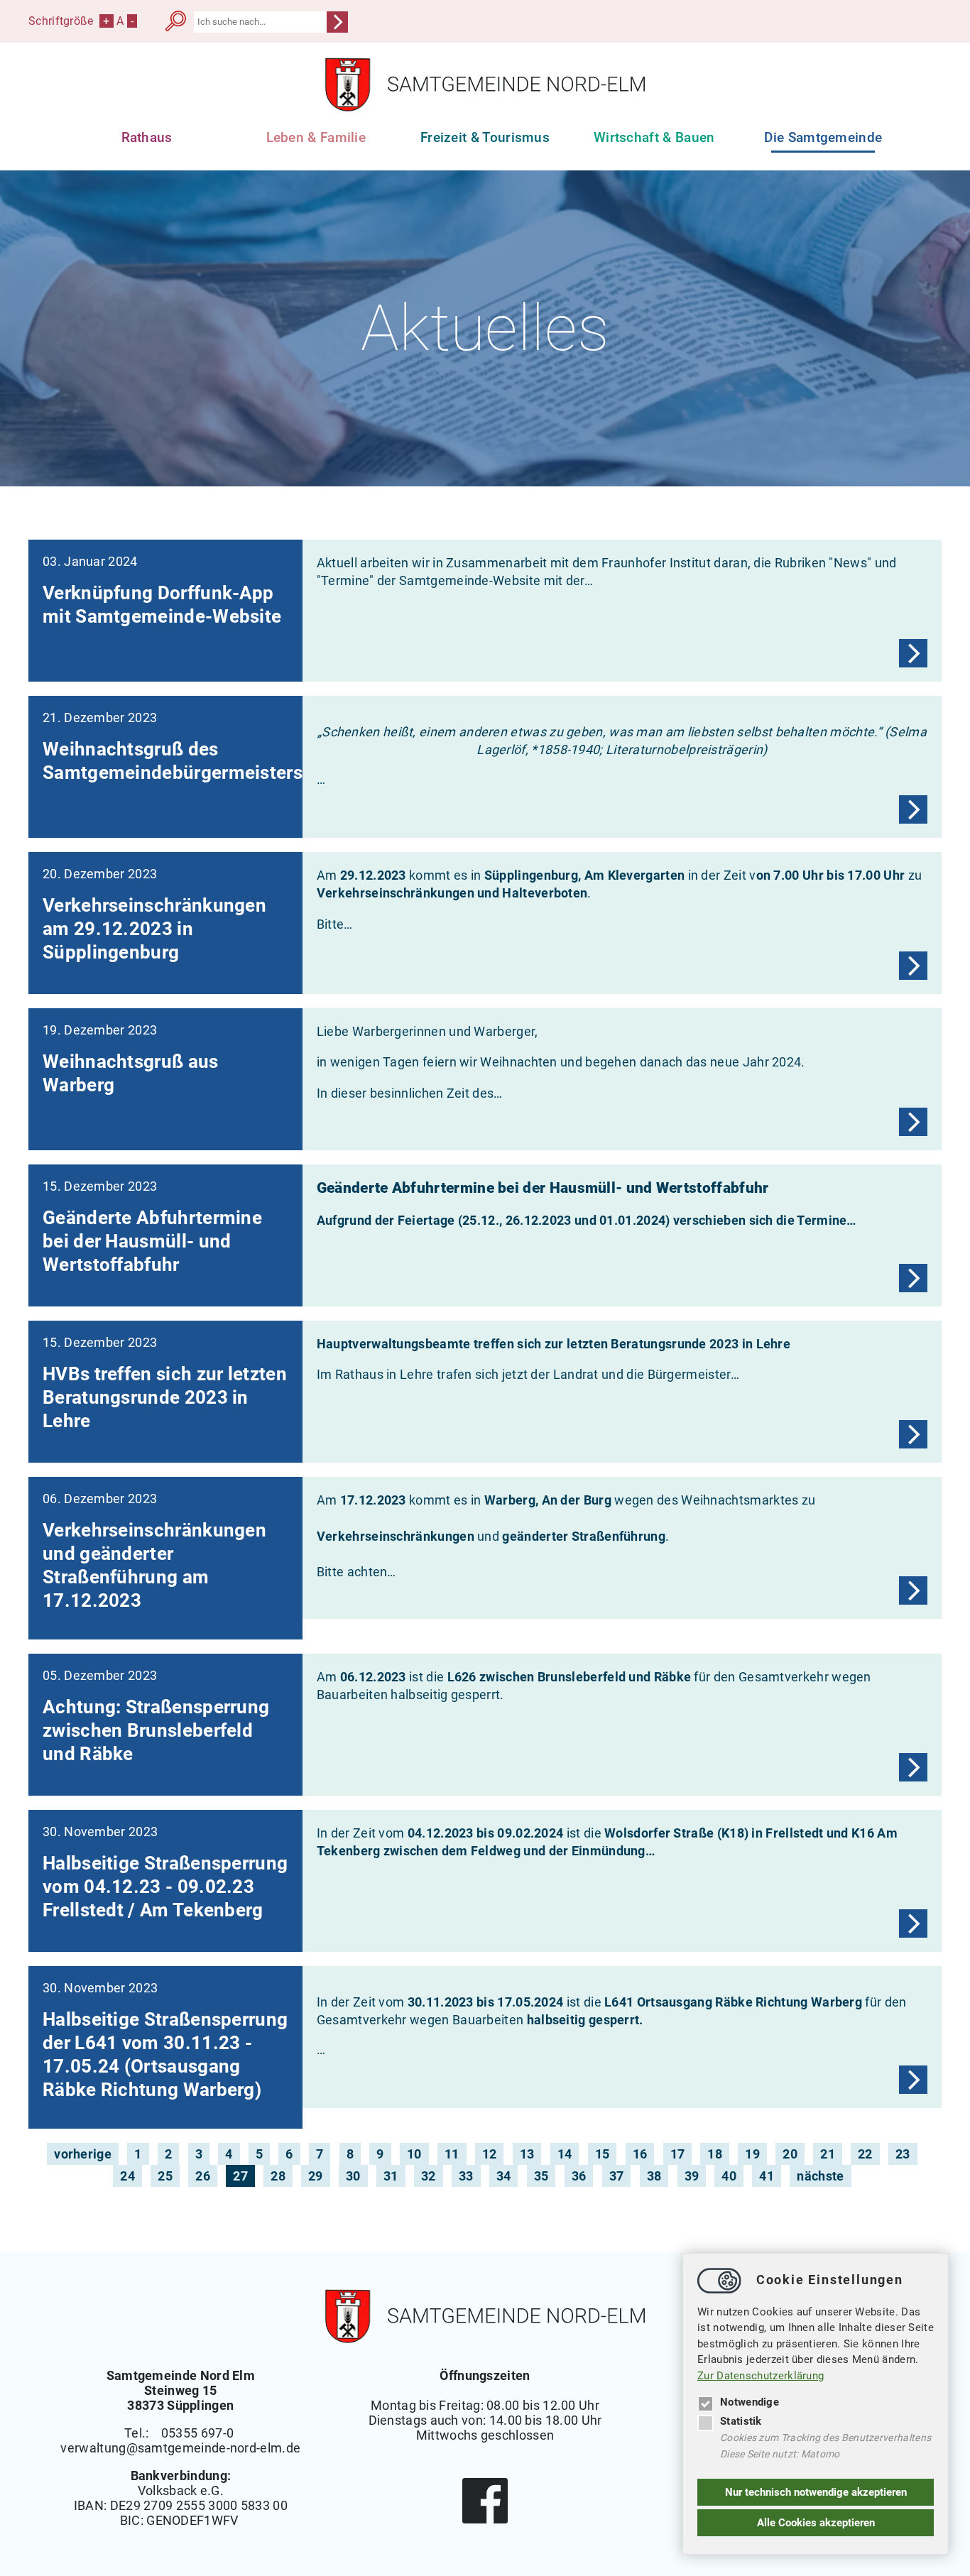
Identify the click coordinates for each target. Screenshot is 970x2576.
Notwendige (750, 2402)
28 (278, 2176)
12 (490, 2154)
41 (767, 2176)
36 (579, 2176)
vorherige (83, 2154)
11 (452, 2154)
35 (541, 2176)
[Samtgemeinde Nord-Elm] (485, 108)
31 (391, 2176)
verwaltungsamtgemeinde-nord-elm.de (180, 2448)
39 (692, 2176)
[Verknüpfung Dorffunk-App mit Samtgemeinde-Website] (913, 653)
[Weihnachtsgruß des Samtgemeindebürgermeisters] (913, 809)
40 (729, 2176)
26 (203, 2176)
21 (828, 2154)
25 (165, 2176)
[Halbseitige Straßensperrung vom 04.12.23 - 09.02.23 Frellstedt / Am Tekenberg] (913, 1923)
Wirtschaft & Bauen (654, 137)
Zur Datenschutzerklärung (761, 2376)
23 (903, 2154)
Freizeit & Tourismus (485, 137)
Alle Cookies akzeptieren (816, 2523)
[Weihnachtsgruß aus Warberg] (913, 1122)
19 (752, 2154)
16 (640, 2154)
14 (565, 2154)
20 (790, 2154)
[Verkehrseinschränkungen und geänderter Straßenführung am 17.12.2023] (913, 1590)
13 (527, 2154)
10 (414, 2154)
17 (678, 2154)
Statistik (741, 2421)
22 (865, 2154)
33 (466, 2176)
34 (504, 2176)
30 (353, 2176)
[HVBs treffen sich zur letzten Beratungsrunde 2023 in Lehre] (913, 1434)
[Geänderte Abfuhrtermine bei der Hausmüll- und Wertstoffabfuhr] (913, 1278)
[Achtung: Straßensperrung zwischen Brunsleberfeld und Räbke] (913, 1767)
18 (715, 2154)
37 (617, 2176)
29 (316, 2176)
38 (654, 2176)
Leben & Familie (316, 137)
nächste (820, 2176)
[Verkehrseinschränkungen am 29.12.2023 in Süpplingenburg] (913, 966)
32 (429, 2176)
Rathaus (147, 137)
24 (127, 2176)
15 (603, 2154)
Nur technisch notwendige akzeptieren (816, 2492)
